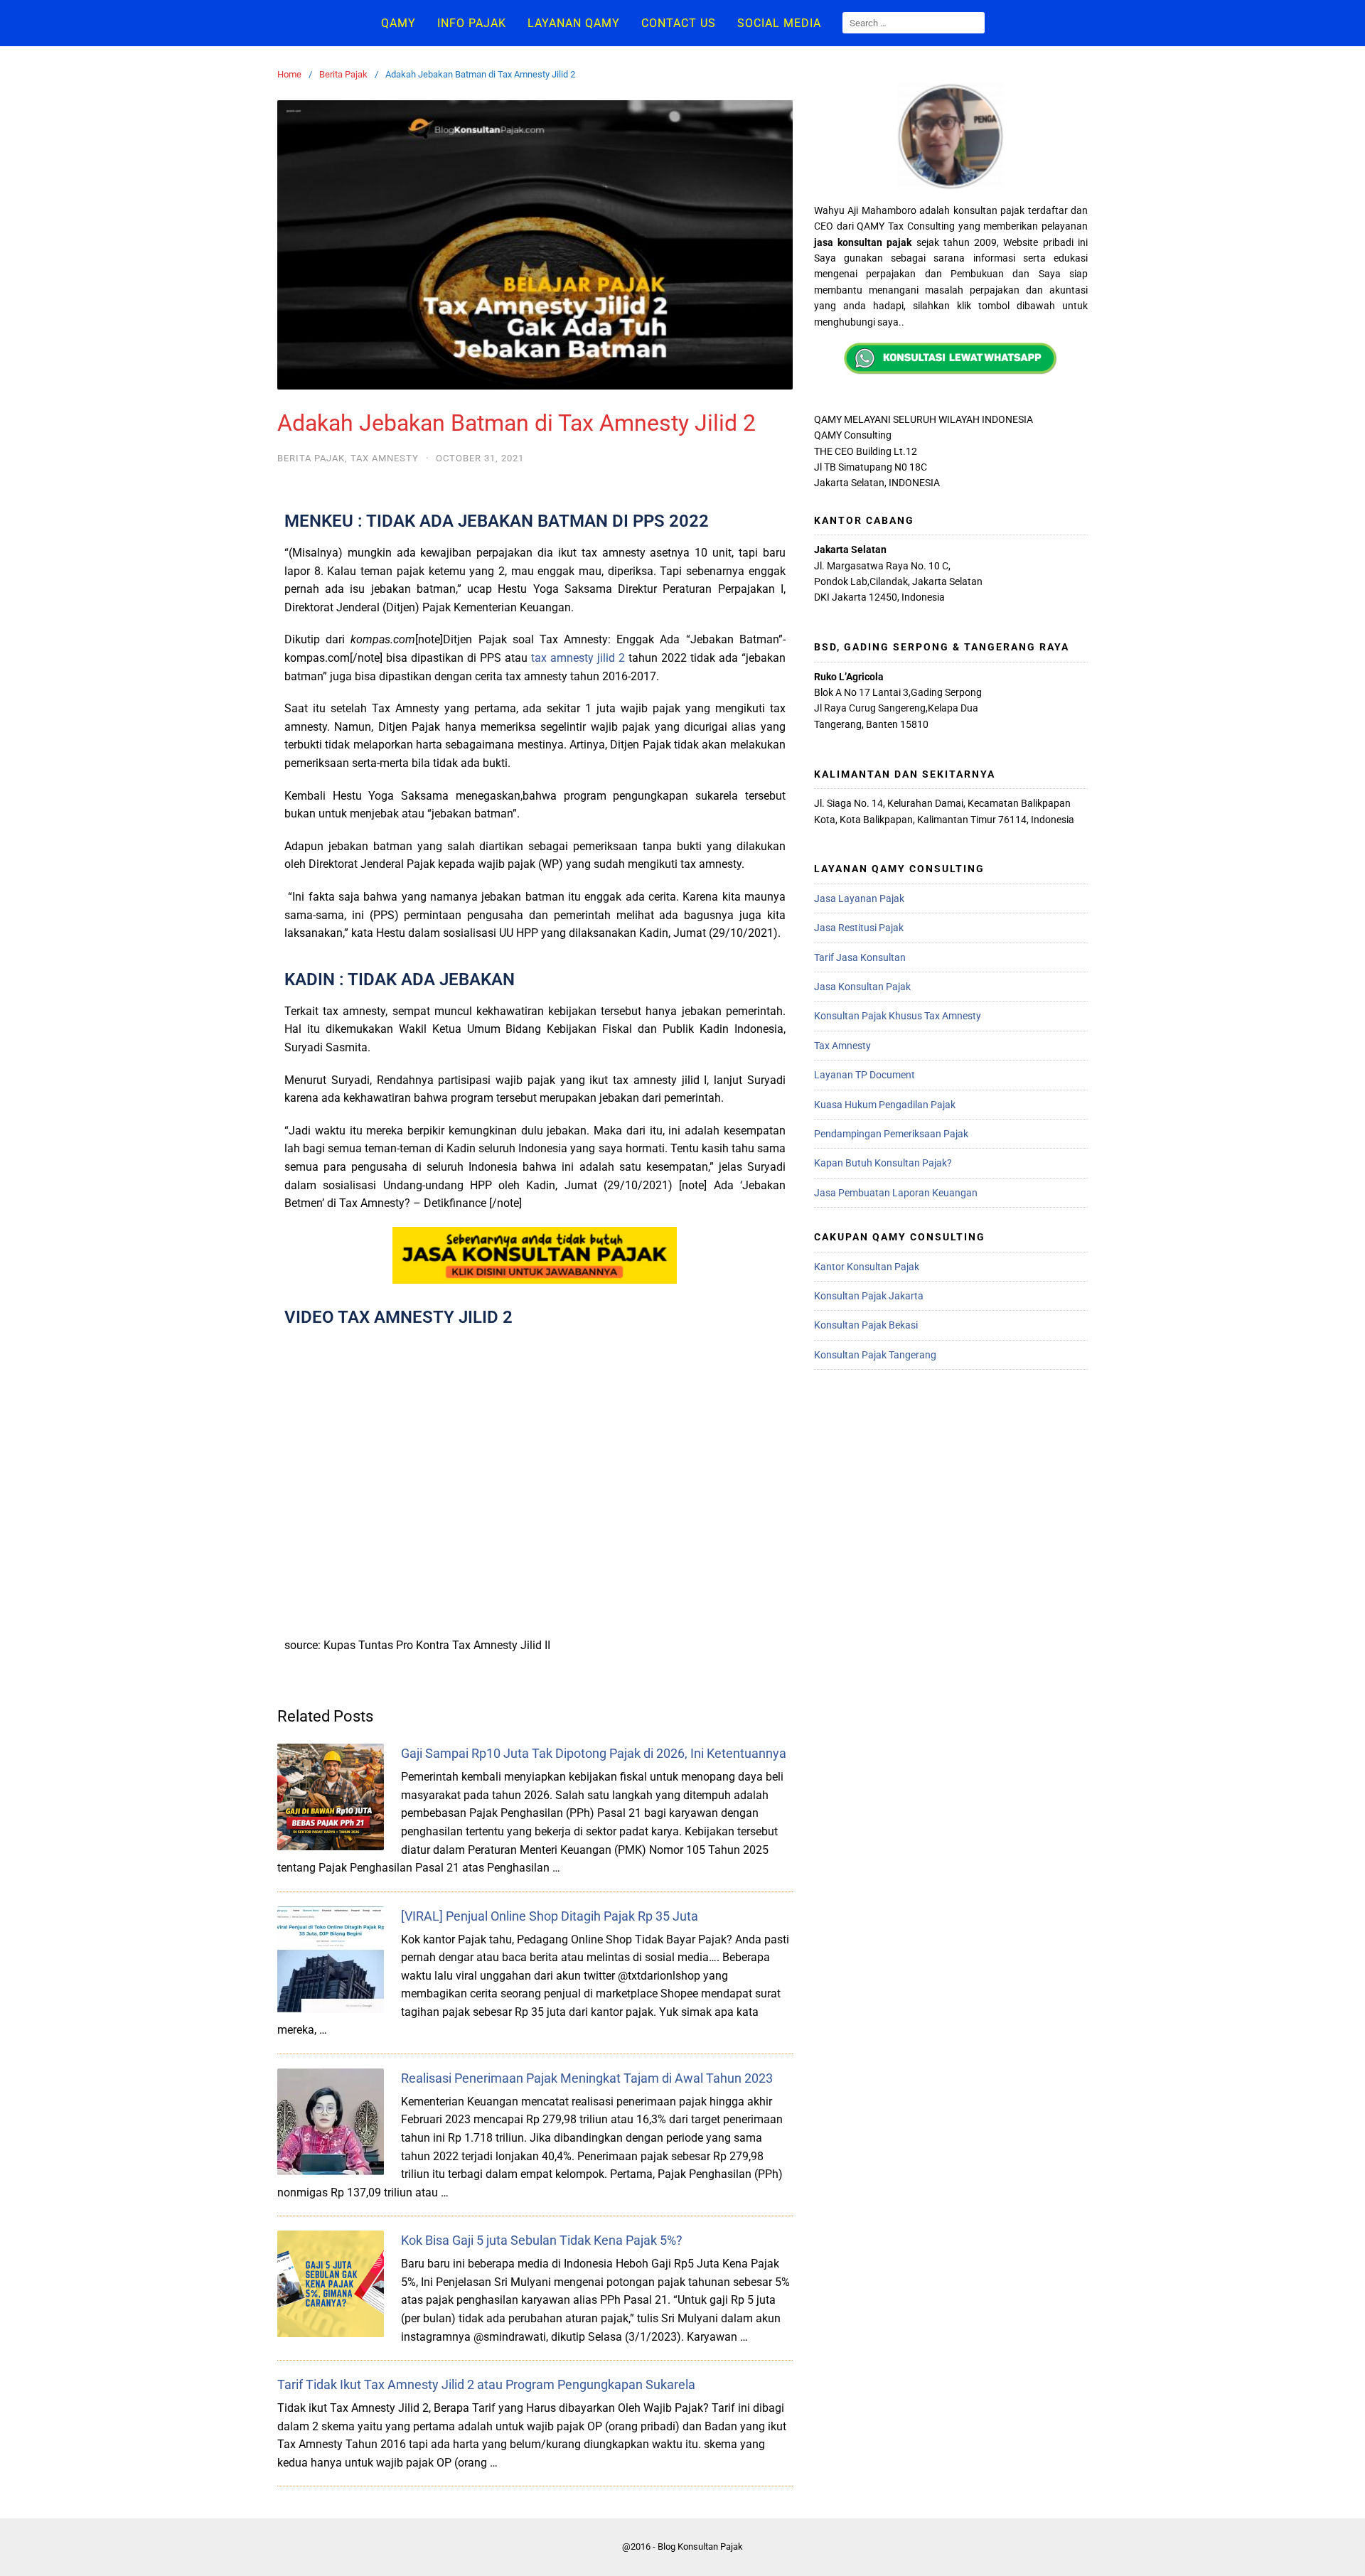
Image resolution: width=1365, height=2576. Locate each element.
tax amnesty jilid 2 (578, 658)
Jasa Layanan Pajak (859, 898)
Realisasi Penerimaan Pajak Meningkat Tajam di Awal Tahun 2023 (587, 2078)
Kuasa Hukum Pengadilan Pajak (885, 1105)
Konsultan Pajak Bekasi (866, 1325)
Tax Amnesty (385, 458)
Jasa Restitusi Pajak (859, 928)
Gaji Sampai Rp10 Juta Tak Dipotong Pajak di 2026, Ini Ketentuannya (594, 1753)
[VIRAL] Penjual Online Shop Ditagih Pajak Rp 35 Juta (550, 1916)
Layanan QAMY (574, 23)
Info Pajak (472, 23)
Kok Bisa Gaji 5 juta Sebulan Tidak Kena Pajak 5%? (542, 2240)
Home (289, 74)
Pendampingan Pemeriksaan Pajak (891, 1134)
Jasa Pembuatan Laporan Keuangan (896, 1193)
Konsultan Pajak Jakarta (869, 1296)
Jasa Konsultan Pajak (862, 987)
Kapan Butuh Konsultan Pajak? (883, 1163)
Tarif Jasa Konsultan (860, 957)
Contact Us (679, 23)
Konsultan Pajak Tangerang (875, 1355)
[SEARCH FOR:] (914, 23)
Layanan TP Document (864, 1075)
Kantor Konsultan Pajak (867, 1267)
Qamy (398, 23)
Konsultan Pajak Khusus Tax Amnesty (898, 1016)
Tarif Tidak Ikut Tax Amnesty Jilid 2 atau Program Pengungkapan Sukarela (486, 2384)
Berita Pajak (343, 74)
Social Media (779, 23)
